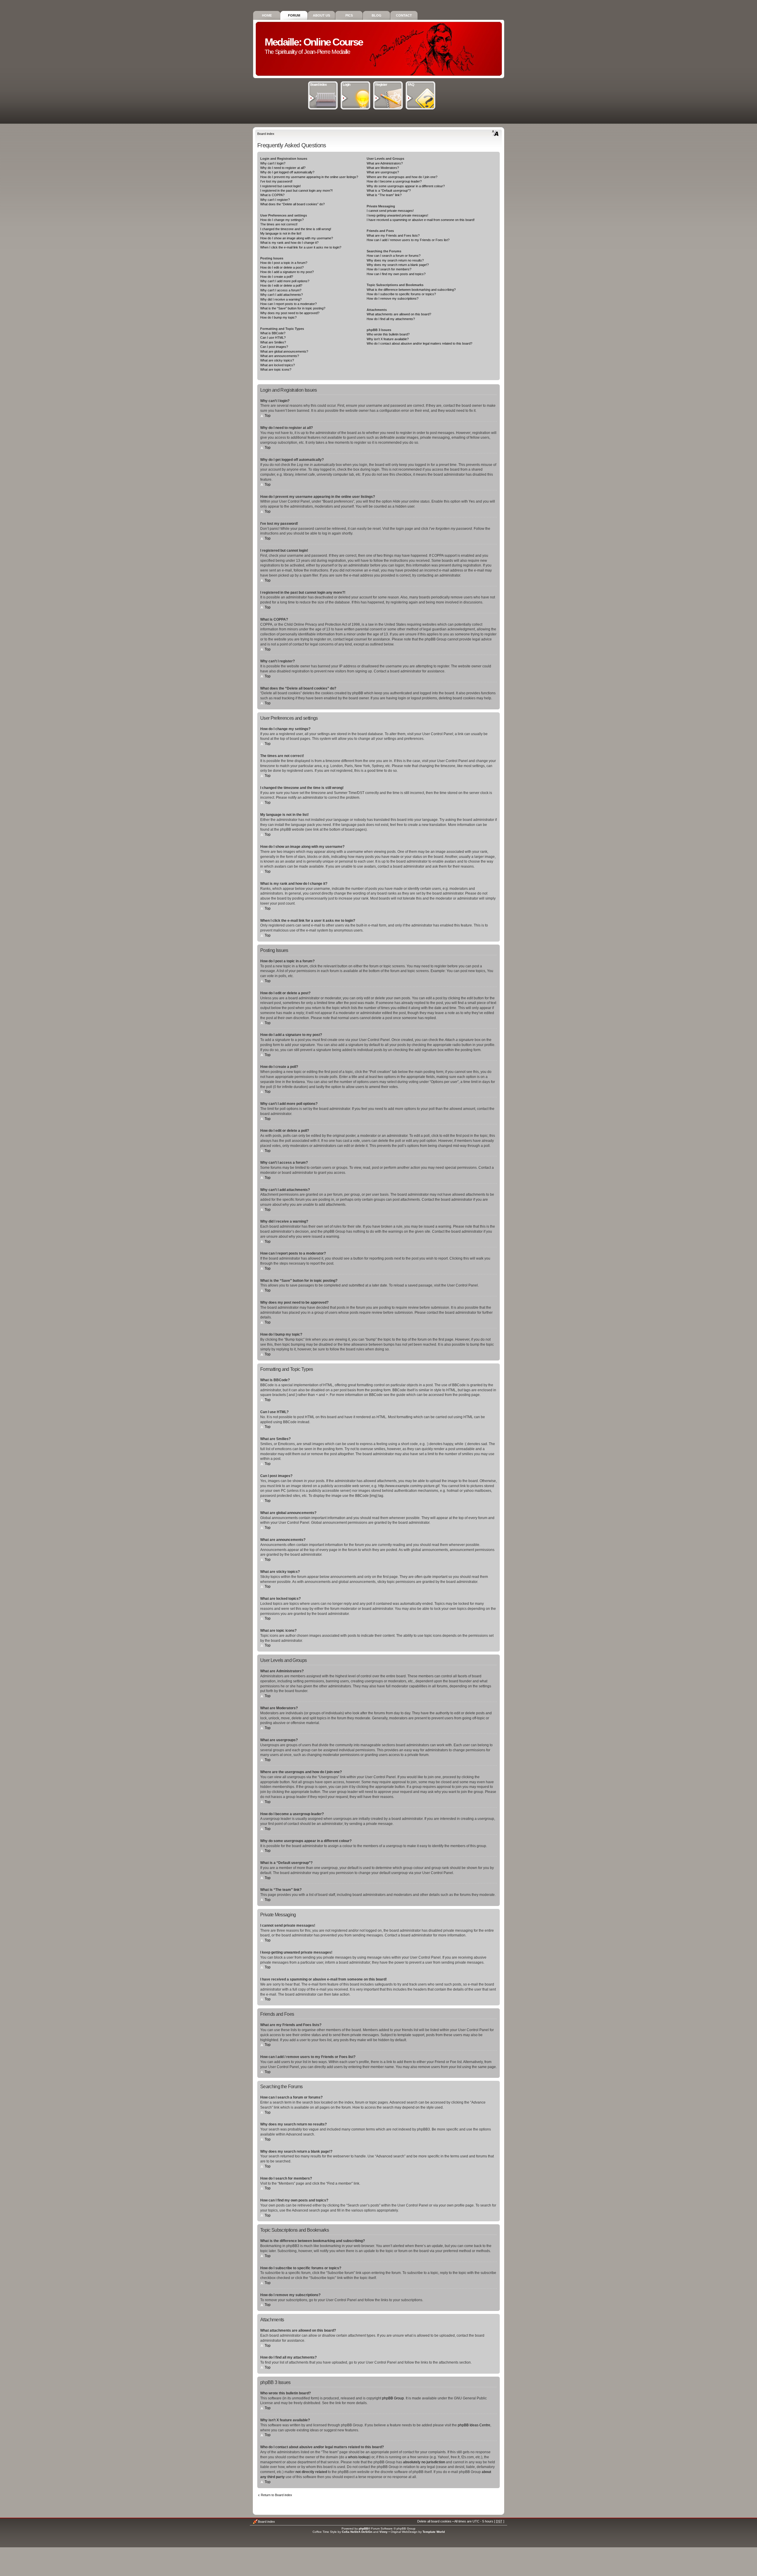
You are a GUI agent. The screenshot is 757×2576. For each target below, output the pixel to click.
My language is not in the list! (281, 233)
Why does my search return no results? (395, 260)
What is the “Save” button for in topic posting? (293, 308)
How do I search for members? (389, 269)
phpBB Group (393, 2398)
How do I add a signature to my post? (287, 272)
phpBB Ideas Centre (474, 2425)
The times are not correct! (279, 224)
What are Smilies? (273, 342)
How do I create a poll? (277, 277)
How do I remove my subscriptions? (393, 298)
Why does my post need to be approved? (290, 313)
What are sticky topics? (277, 360)
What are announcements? (280, 356)
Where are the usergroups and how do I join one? (402, 177)
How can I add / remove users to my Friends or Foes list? (408, 240)
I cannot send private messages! (390, 211)
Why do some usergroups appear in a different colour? (406, 186)
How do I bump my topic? (278, 317)
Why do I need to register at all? (283, 168)
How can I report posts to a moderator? (288, 304)
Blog (377, 15)
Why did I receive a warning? (281, 299)
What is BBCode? (273, 333)
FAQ (411, 85)
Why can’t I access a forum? (281, 290)
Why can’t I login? (273, 163)
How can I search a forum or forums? (394, 256)
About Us (321, 15)
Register (381, 85)
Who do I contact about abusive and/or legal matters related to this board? (419, 343)
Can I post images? (274, 347)
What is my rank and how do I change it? (289, 243)
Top (268, 416)
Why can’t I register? (275, 200)
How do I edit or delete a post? (282, 267)
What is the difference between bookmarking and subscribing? (411, 290)
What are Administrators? (385, 163)
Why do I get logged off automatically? (287, 172)
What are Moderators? (383, 168)
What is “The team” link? (384, 195)
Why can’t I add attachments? (282, 295)
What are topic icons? (276, 369)
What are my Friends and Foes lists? (393, 235)
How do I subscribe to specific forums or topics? (401, 294)
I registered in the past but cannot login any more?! (296, 191)
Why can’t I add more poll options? (285, 281)
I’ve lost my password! (276, 181)
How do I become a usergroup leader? (394, 181)
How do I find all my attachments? (391, 319)
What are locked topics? (278, 365)
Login (346, 85)
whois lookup (359, 2457)
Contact (404, 15)
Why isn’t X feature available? (388, 339)
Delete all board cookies (434, 2521)
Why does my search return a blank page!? (398, 265)
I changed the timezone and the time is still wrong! (296, 229)
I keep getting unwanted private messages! (397, 215)
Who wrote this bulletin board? (388, 334)
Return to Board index (276, 2495)
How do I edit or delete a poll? (281, 285)
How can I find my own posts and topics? (396, 274)
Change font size (495, 133)
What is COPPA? (272, 195)
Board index (318, 85)
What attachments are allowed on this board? (399, 314)
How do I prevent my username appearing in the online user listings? (309, 177)
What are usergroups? (383, 172)
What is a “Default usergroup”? (389, 191)
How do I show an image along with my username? (297, 238)
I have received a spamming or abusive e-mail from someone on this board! (421, 220)
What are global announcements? (284, 351)
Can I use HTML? (273, 338)
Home (267, 15)
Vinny (384, 2532)
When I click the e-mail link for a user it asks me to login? (301, 247)
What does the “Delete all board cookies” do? (292, 204)
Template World (434, 2532)
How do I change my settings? (282, 220)
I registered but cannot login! (280, 186)
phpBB (363, 2529)
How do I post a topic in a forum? (284, 263)
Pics (349, 15)
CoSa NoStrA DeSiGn (357, 2532)
